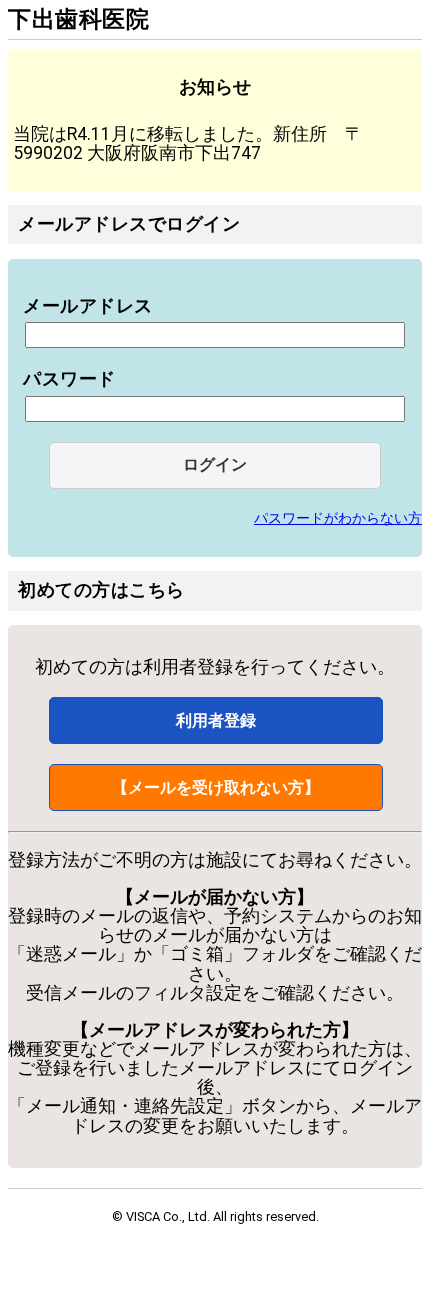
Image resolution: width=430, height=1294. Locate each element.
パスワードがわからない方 (338, 518)
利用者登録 (216, 720)
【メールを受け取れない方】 (216, 787)
